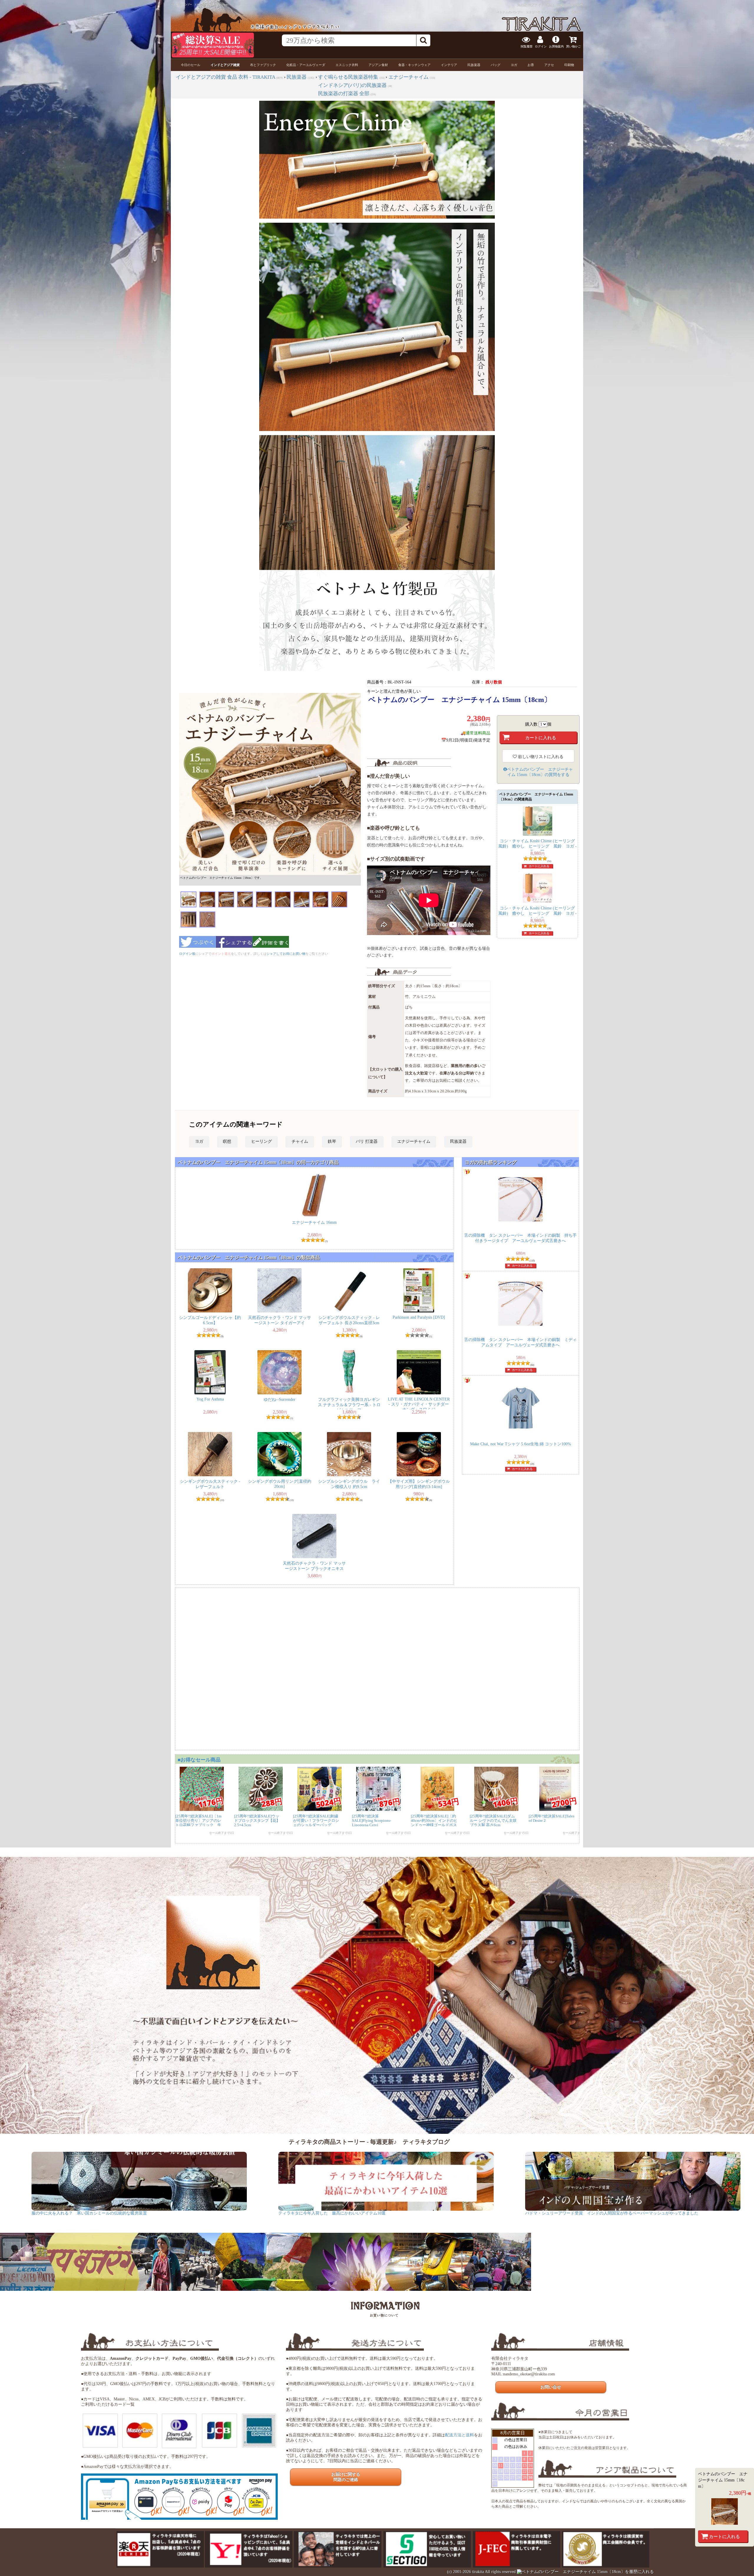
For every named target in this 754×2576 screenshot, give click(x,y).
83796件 (577, 5)
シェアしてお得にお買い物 (286, 954)
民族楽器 (458, 1141)
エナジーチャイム (414, 1141)
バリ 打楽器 (367, 1141)
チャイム (300, 1141)
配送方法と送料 (459, 2435)
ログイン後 (187, 954)
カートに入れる (539, 866)
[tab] (191, 65)
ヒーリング (262, 1141)
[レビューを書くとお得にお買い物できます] (271, 950)
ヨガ (199, 1141)
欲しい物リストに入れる (540, 757)
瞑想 (227, 1141)
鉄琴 (332, 1141)
